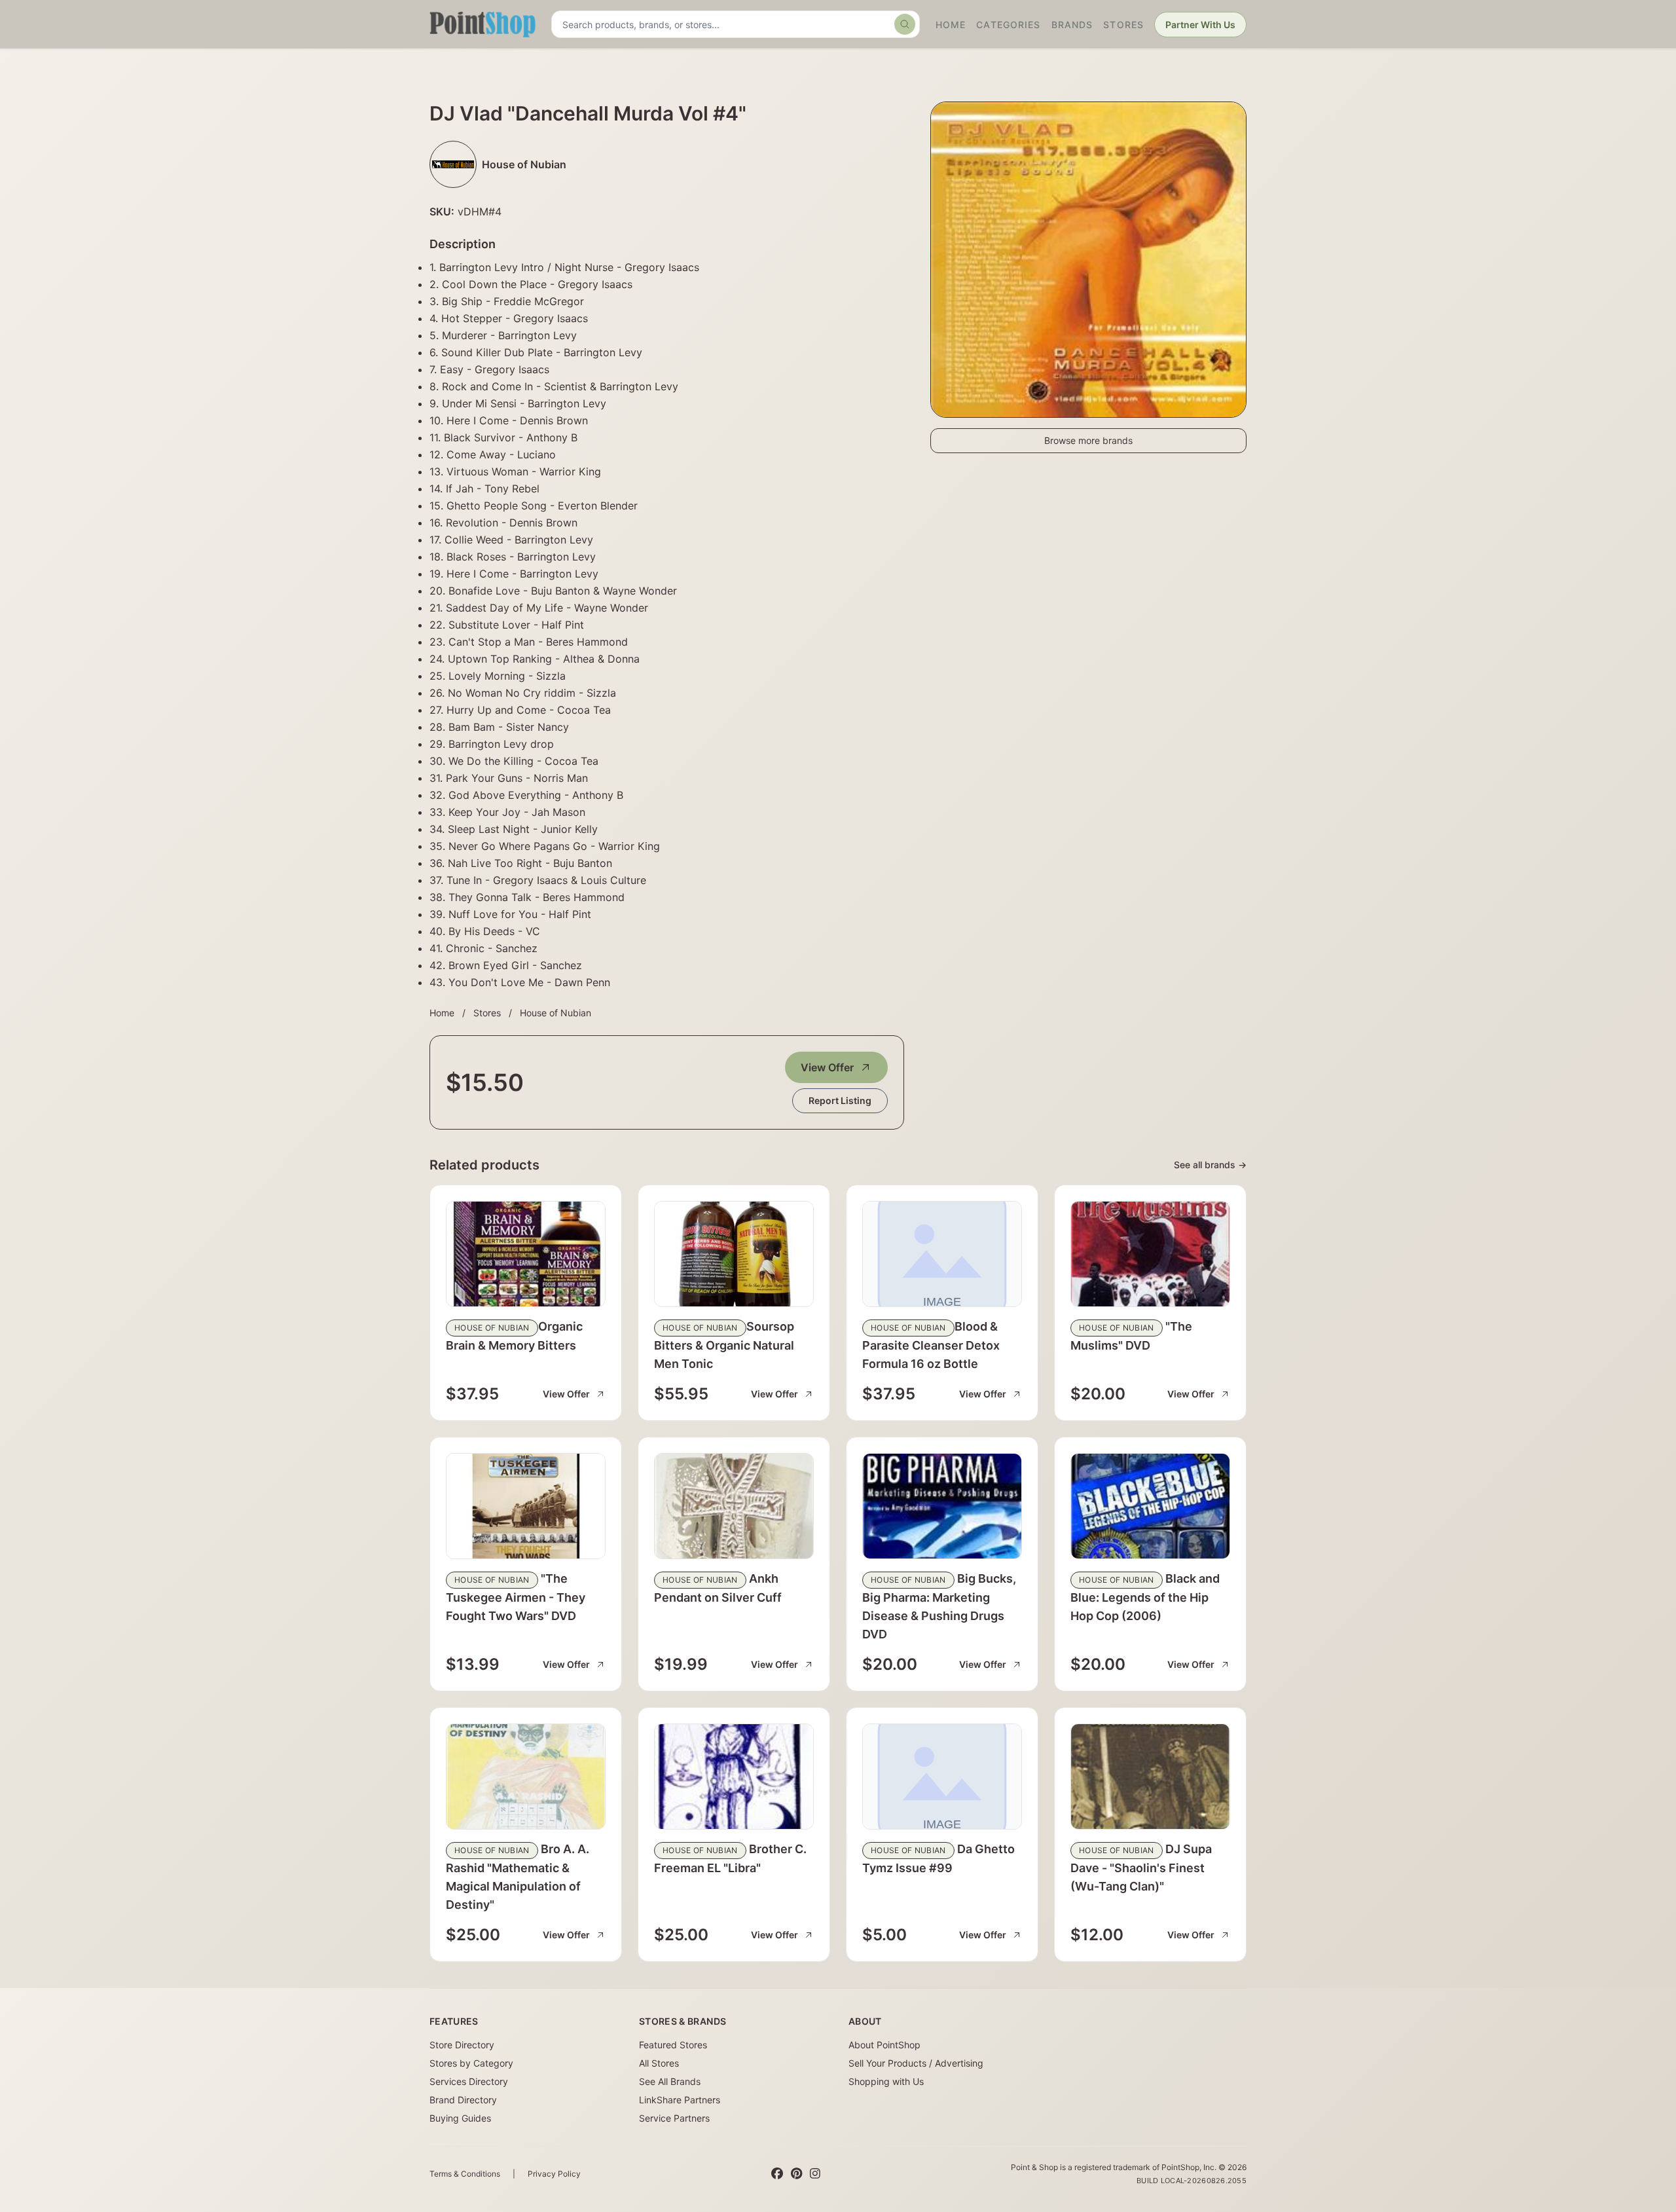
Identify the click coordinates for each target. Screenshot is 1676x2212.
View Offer (827, 1067)
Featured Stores (673, 2045)
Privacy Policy (554, 2174)
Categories (1008, 25)
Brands (1072, 25)
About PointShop (884, 2045)
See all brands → (1210, 1165)
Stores (1123, 25)
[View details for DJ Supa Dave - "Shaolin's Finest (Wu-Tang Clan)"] (1150, 1777)
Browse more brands (1088, 440)
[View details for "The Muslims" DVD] (1150, 1254)
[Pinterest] (796, 2174)
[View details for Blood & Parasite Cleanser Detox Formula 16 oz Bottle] (942, 1254)
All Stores (659, 2063)
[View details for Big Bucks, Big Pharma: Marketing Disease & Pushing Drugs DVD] (942, 1506)
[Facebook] (777, 2174)
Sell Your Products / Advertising (916, 2063)
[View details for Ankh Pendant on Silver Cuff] (734, 1506)
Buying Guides (460, 2118)
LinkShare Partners (680, 2100)
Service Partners (674, 2118)
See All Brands (670, 2081)
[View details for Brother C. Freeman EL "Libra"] (734, 1777)
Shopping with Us (886, 2081)
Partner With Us (1200, 25)
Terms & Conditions (465, 2174)
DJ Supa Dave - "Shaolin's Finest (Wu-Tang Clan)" (1141, 1868)
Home (951, 25)
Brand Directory (463, 2100)
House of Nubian (556, 1013)
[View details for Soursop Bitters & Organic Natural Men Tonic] (734, 1254)
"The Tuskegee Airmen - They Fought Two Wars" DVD (516, 1597)
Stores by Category (471, 2063)
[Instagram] (815, 2174)
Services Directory (469, 2081)
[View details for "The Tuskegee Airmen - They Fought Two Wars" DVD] (526, 1506)
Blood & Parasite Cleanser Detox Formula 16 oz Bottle (931, 1345)
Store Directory (462, 2045)
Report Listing (840, 1100)
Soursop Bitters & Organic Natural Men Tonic (724, 1345)
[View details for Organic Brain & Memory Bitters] (526, 1254)
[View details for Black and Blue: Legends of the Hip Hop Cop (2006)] (1150, 1506)
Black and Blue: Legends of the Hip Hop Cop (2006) (1145, 1597)
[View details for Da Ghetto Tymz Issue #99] (942, 1777)
